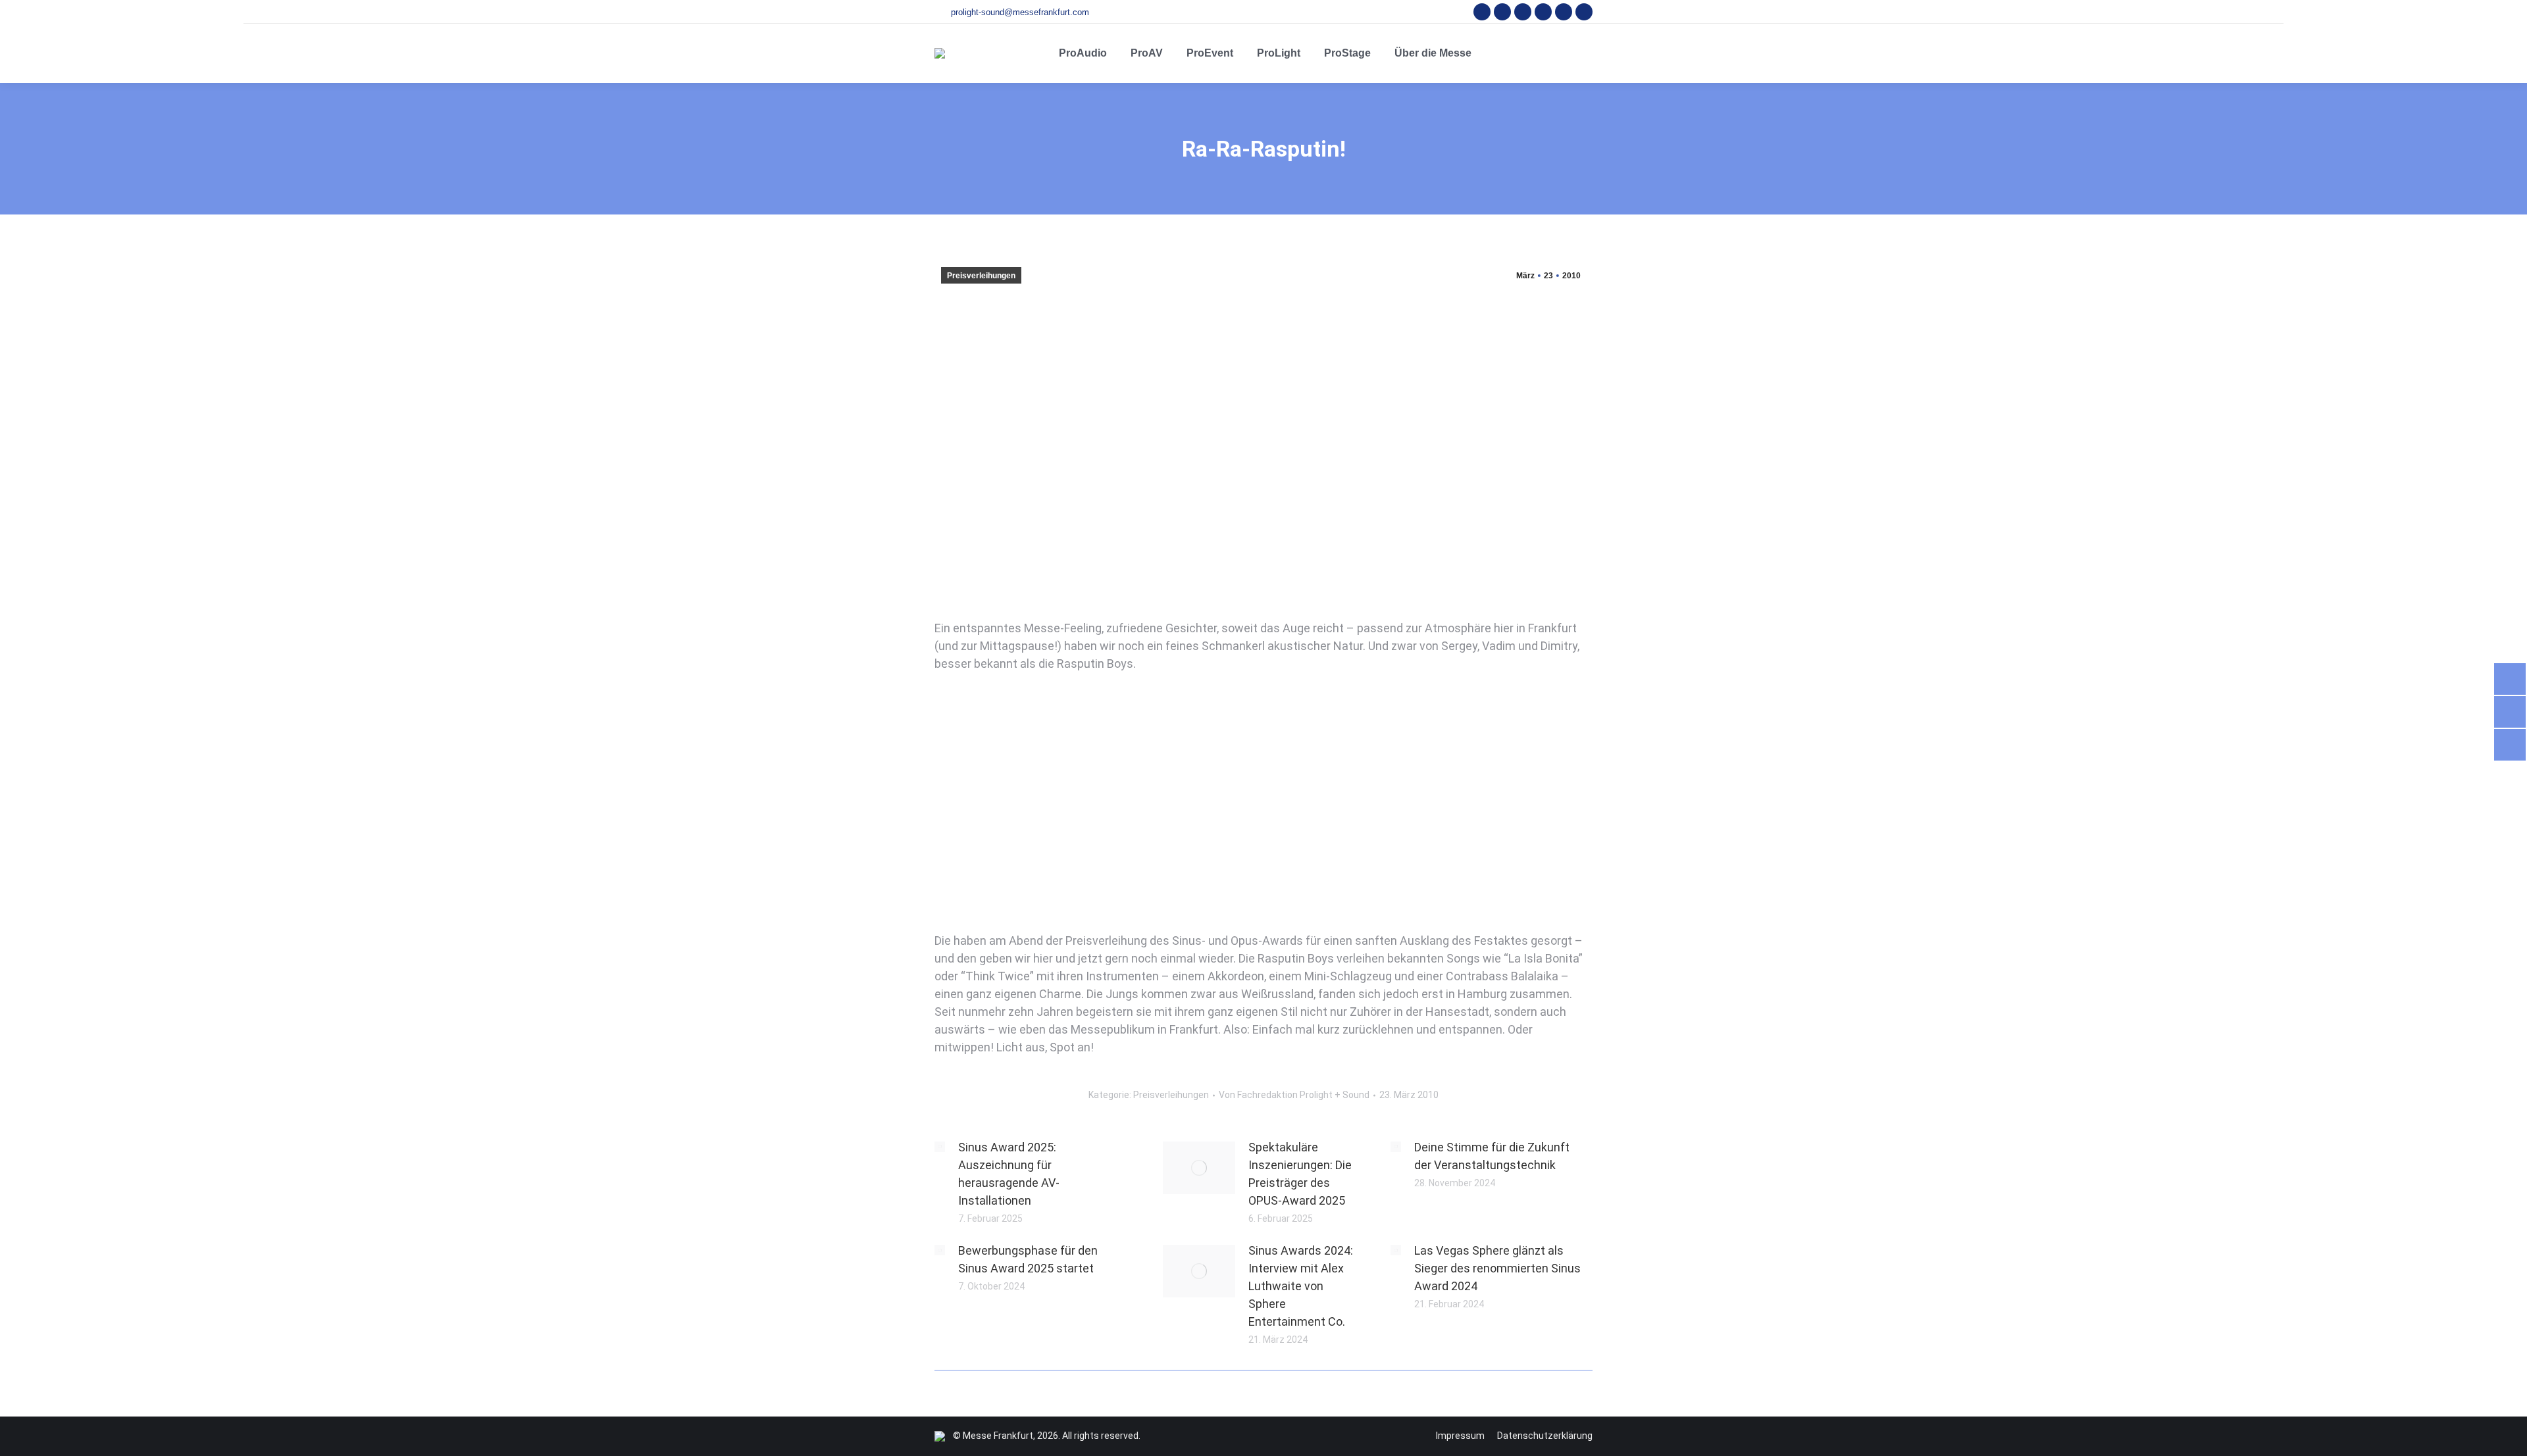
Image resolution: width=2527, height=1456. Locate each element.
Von (1294, 1095)
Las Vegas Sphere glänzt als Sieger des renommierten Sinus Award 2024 (1497, 1268)
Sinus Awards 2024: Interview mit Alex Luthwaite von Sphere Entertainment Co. (1301, 1286)
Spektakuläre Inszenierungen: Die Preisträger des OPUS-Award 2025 (1300, 1174)
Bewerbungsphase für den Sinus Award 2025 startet (1028, 1259)
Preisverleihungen (981, 276)
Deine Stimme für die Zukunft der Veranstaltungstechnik (1492, 1156)
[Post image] (940, 1147)
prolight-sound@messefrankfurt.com (1020, 12)
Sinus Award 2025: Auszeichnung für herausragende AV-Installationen (1009, 1174)
